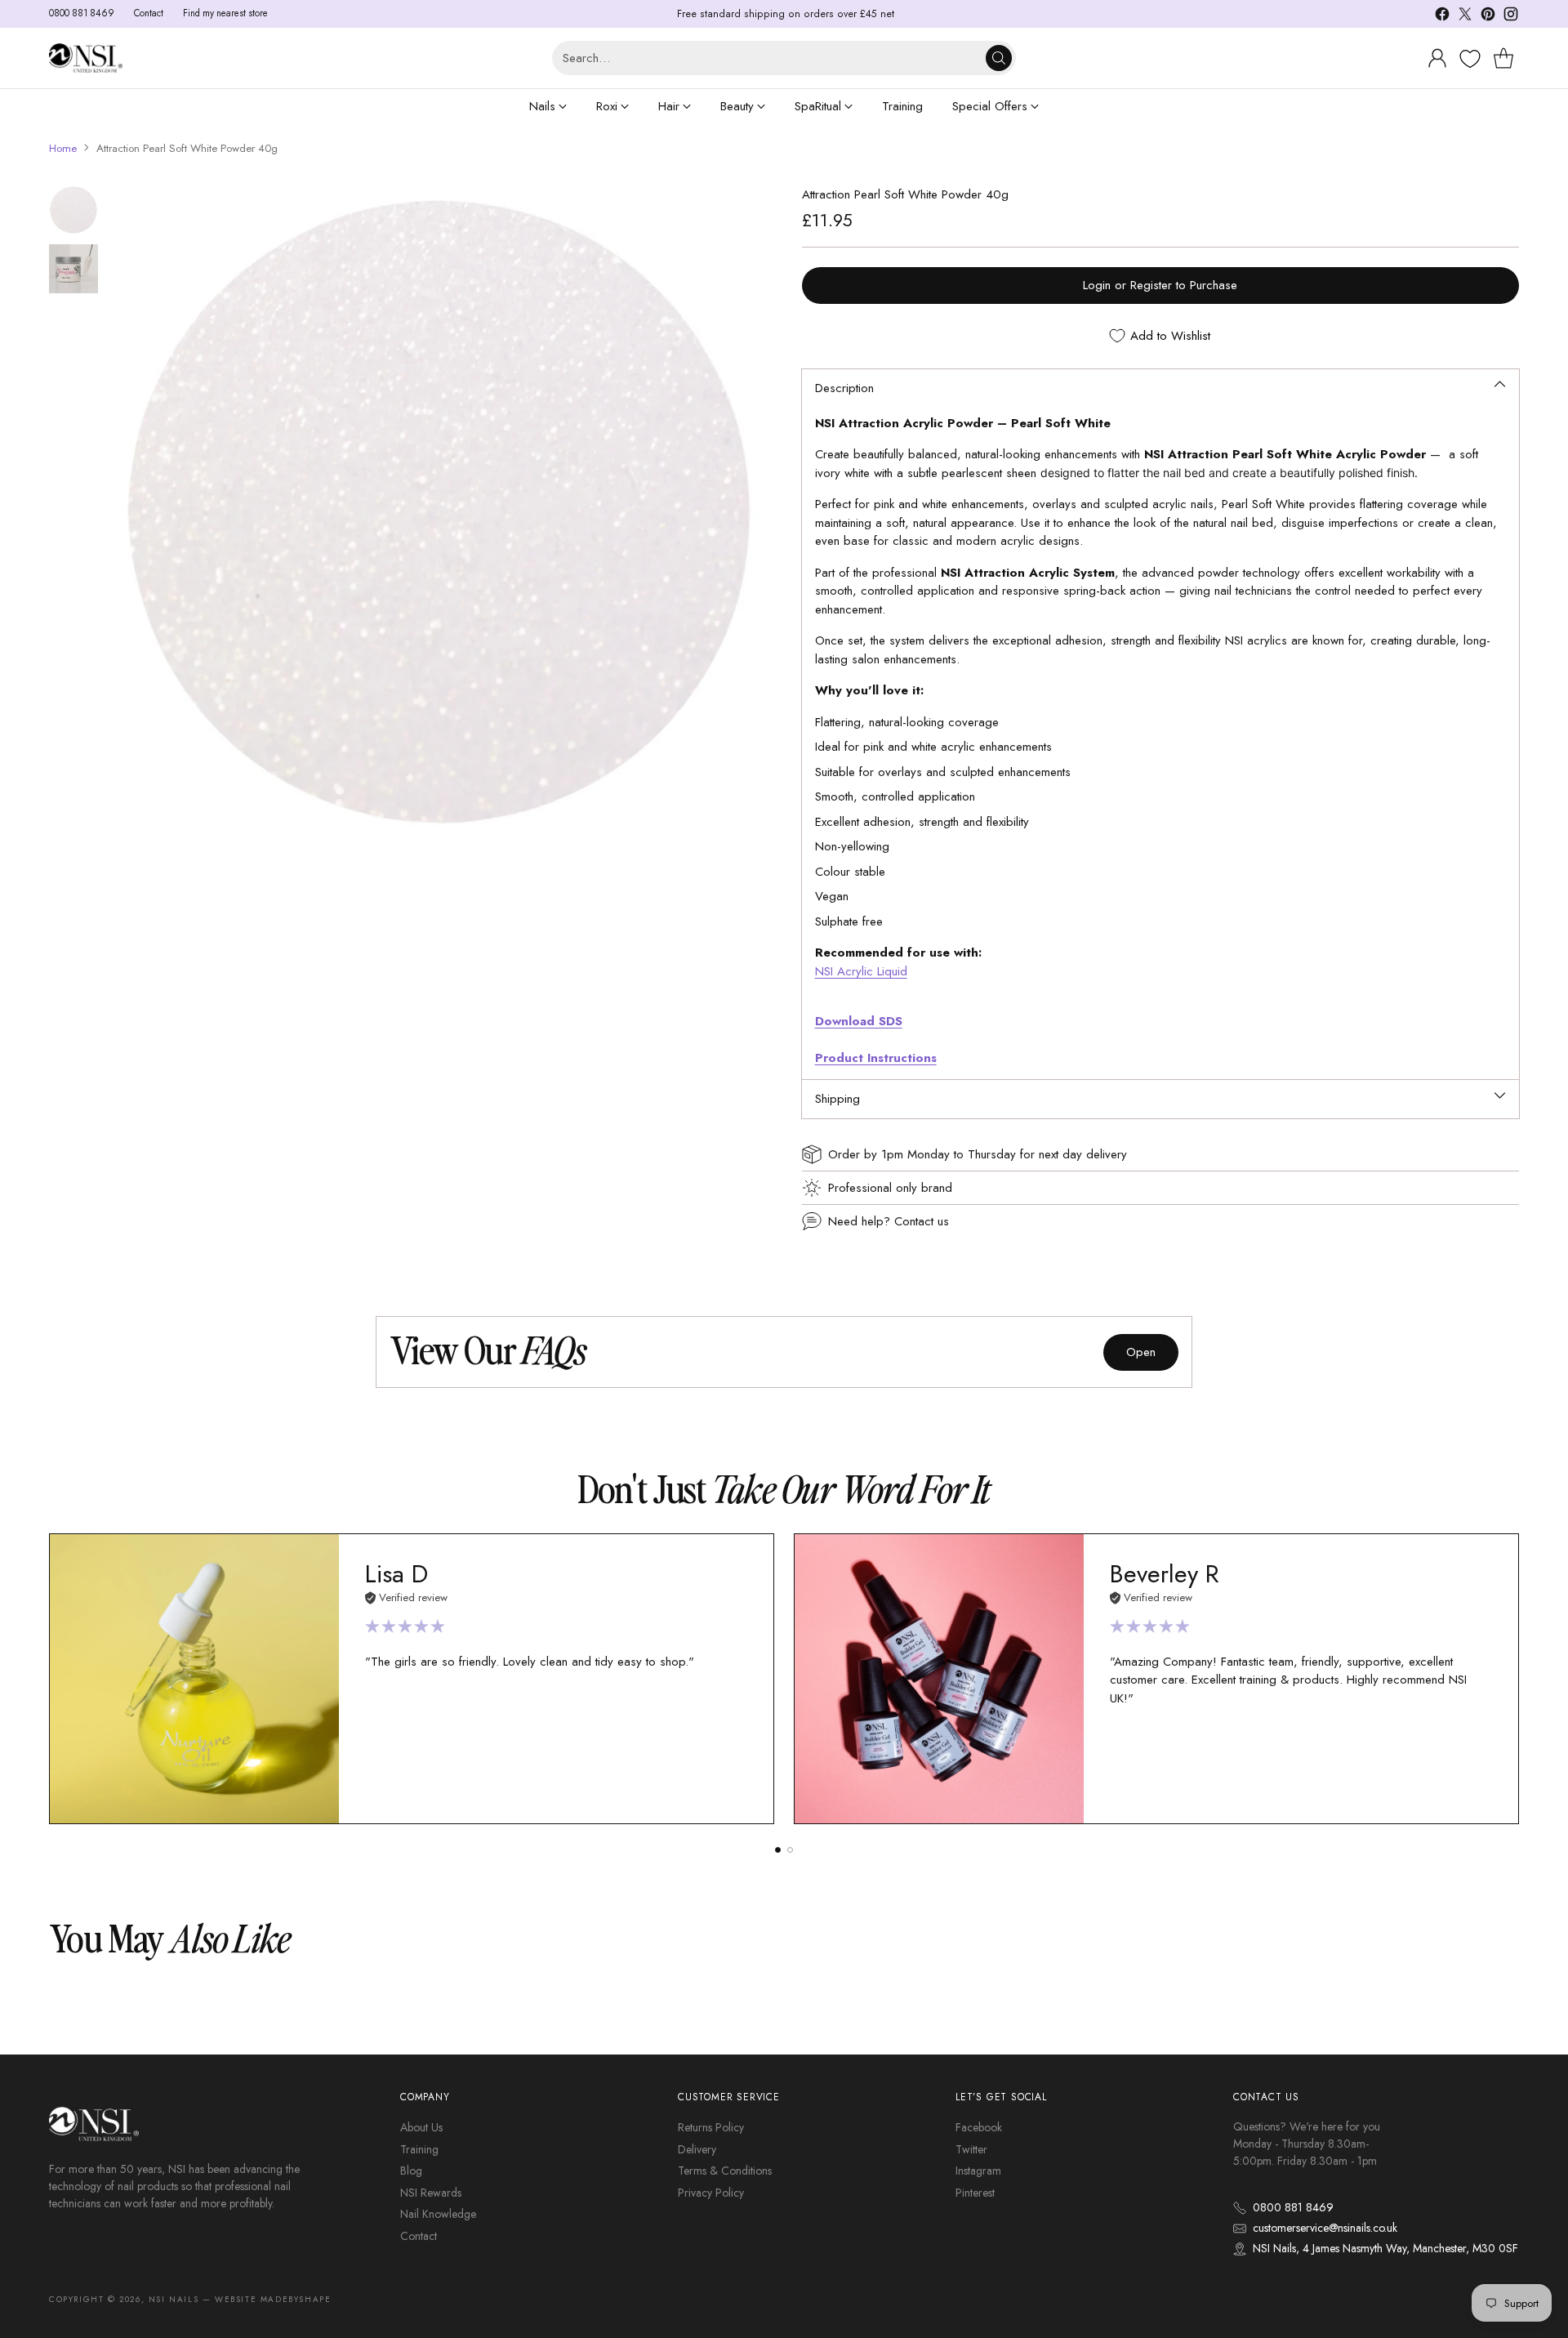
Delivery (697, 2149)
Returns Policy (711, 2127)
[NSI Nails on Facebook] (1442, 17)
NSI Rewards (431, 2193)
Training (419, 2149)
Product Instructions (876, 1058)
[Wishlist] (1468, 59)
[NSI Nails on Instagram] (1511, 17)
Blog (411, 2171)
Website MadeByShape (273, 2299)
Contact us (922, 1221)
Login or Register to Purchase (1160, 285)
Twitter (971, 2149)
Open (1141, 1352)
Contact (419, 2236)
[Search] (999, 58)
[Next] (1519, 1679)
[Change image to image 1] (73, 210)
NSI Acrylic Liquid (861, 971)
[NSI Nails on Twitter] (1465, 17)
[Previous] (49, 1679)
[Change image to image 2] (73, 269)
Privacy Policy (711, 2193)
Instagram (978, 2171)
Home (63, 148)
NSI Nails (174, 2299)
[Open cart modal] (1503, 58)
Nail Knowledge (438, 2214)
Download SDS (859, 1021)
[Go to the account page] (1437, 58)
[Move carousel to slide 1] (778, 1850)
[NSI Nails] (86, 58)
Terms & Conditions (725, 2171)
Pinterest (975, 2193)
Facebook (979, 2127)
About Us (421, 2127)
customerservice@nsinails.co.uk (1325, 2228)
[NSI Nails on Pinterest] (1488, 17)
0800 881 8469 (1293, 2207)
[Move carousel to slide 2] (790, 1850)
